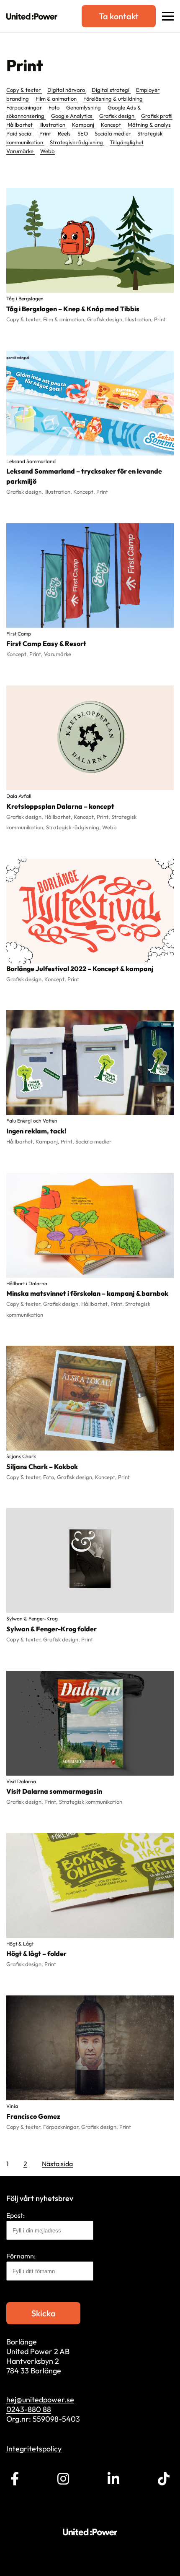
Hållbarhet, (59, 817)
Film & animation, (65, 319)
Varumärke (21, 151)
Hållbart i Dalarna (27, 1283)
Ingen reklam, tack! (36, 1131)
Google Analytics (72, 116)
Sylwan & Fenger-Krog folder (51, 1629)
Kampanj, (48, 1141)
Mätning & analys (149, 125)
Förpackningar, (62, 2127)
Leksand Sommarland (31, 461)
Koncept (112, 125)
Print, (37, 654)
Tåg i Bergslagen (25, 298)
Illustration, (140, 319)
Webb (48, 151)
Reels (65, 133)
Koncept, (85, 492)
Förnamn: (21, 2256)
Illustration (53, 125)
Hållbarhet (20, 125)
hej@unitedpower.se (40, 2400)
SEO (83, 133)
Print (46, 133)
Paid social (20, 133)
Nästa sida (57, 2164)
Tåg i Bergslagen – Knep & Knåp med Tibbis (73, 309)
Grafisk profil (157, 116)
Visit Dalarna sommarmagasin (54, 1791)
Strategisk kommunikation (91, 1802)
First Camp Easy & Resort (46, 643)
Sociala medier (113, 133)
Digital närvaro (67, 90)
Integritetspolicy (34, 2449)
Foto (55, 107)
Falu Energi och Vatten (32, 1121)
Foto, (50, 1477)
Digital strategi (111, 90)
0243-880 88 (29, 2409)
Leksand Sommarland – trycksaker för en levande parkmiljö (84, 476)
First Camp (19, 634)
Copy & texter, (25, 319)
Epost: (15, 2215)
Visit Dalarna (21, 1781)
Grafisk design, (106, 319)
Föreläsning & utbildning (113, 99)
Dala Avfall (19, 796)
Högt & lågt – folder (36, 1953)
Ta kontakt (119, 16)
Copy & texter (24, 90)
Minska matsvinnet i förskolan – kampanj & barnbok (87, 1293)
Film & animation (57, 99)
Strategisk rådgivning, (74, 827)
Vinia (12, 2106)
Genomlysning (84, 107)
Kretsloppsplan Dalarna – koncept (60, 806)
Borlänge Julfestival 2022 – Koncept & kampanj (80, 969)
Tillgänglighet (127, 142)
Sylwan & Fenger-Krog (32, 1619)
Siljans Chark (21, 1456)
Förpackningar (25, 107)
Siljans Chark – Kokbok (42, 1466)
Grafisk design (117, 116)
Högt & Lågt (20, 1944)
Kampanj (84, 125)
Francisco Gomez (33, 2116)
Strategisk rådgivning (77, 142)
